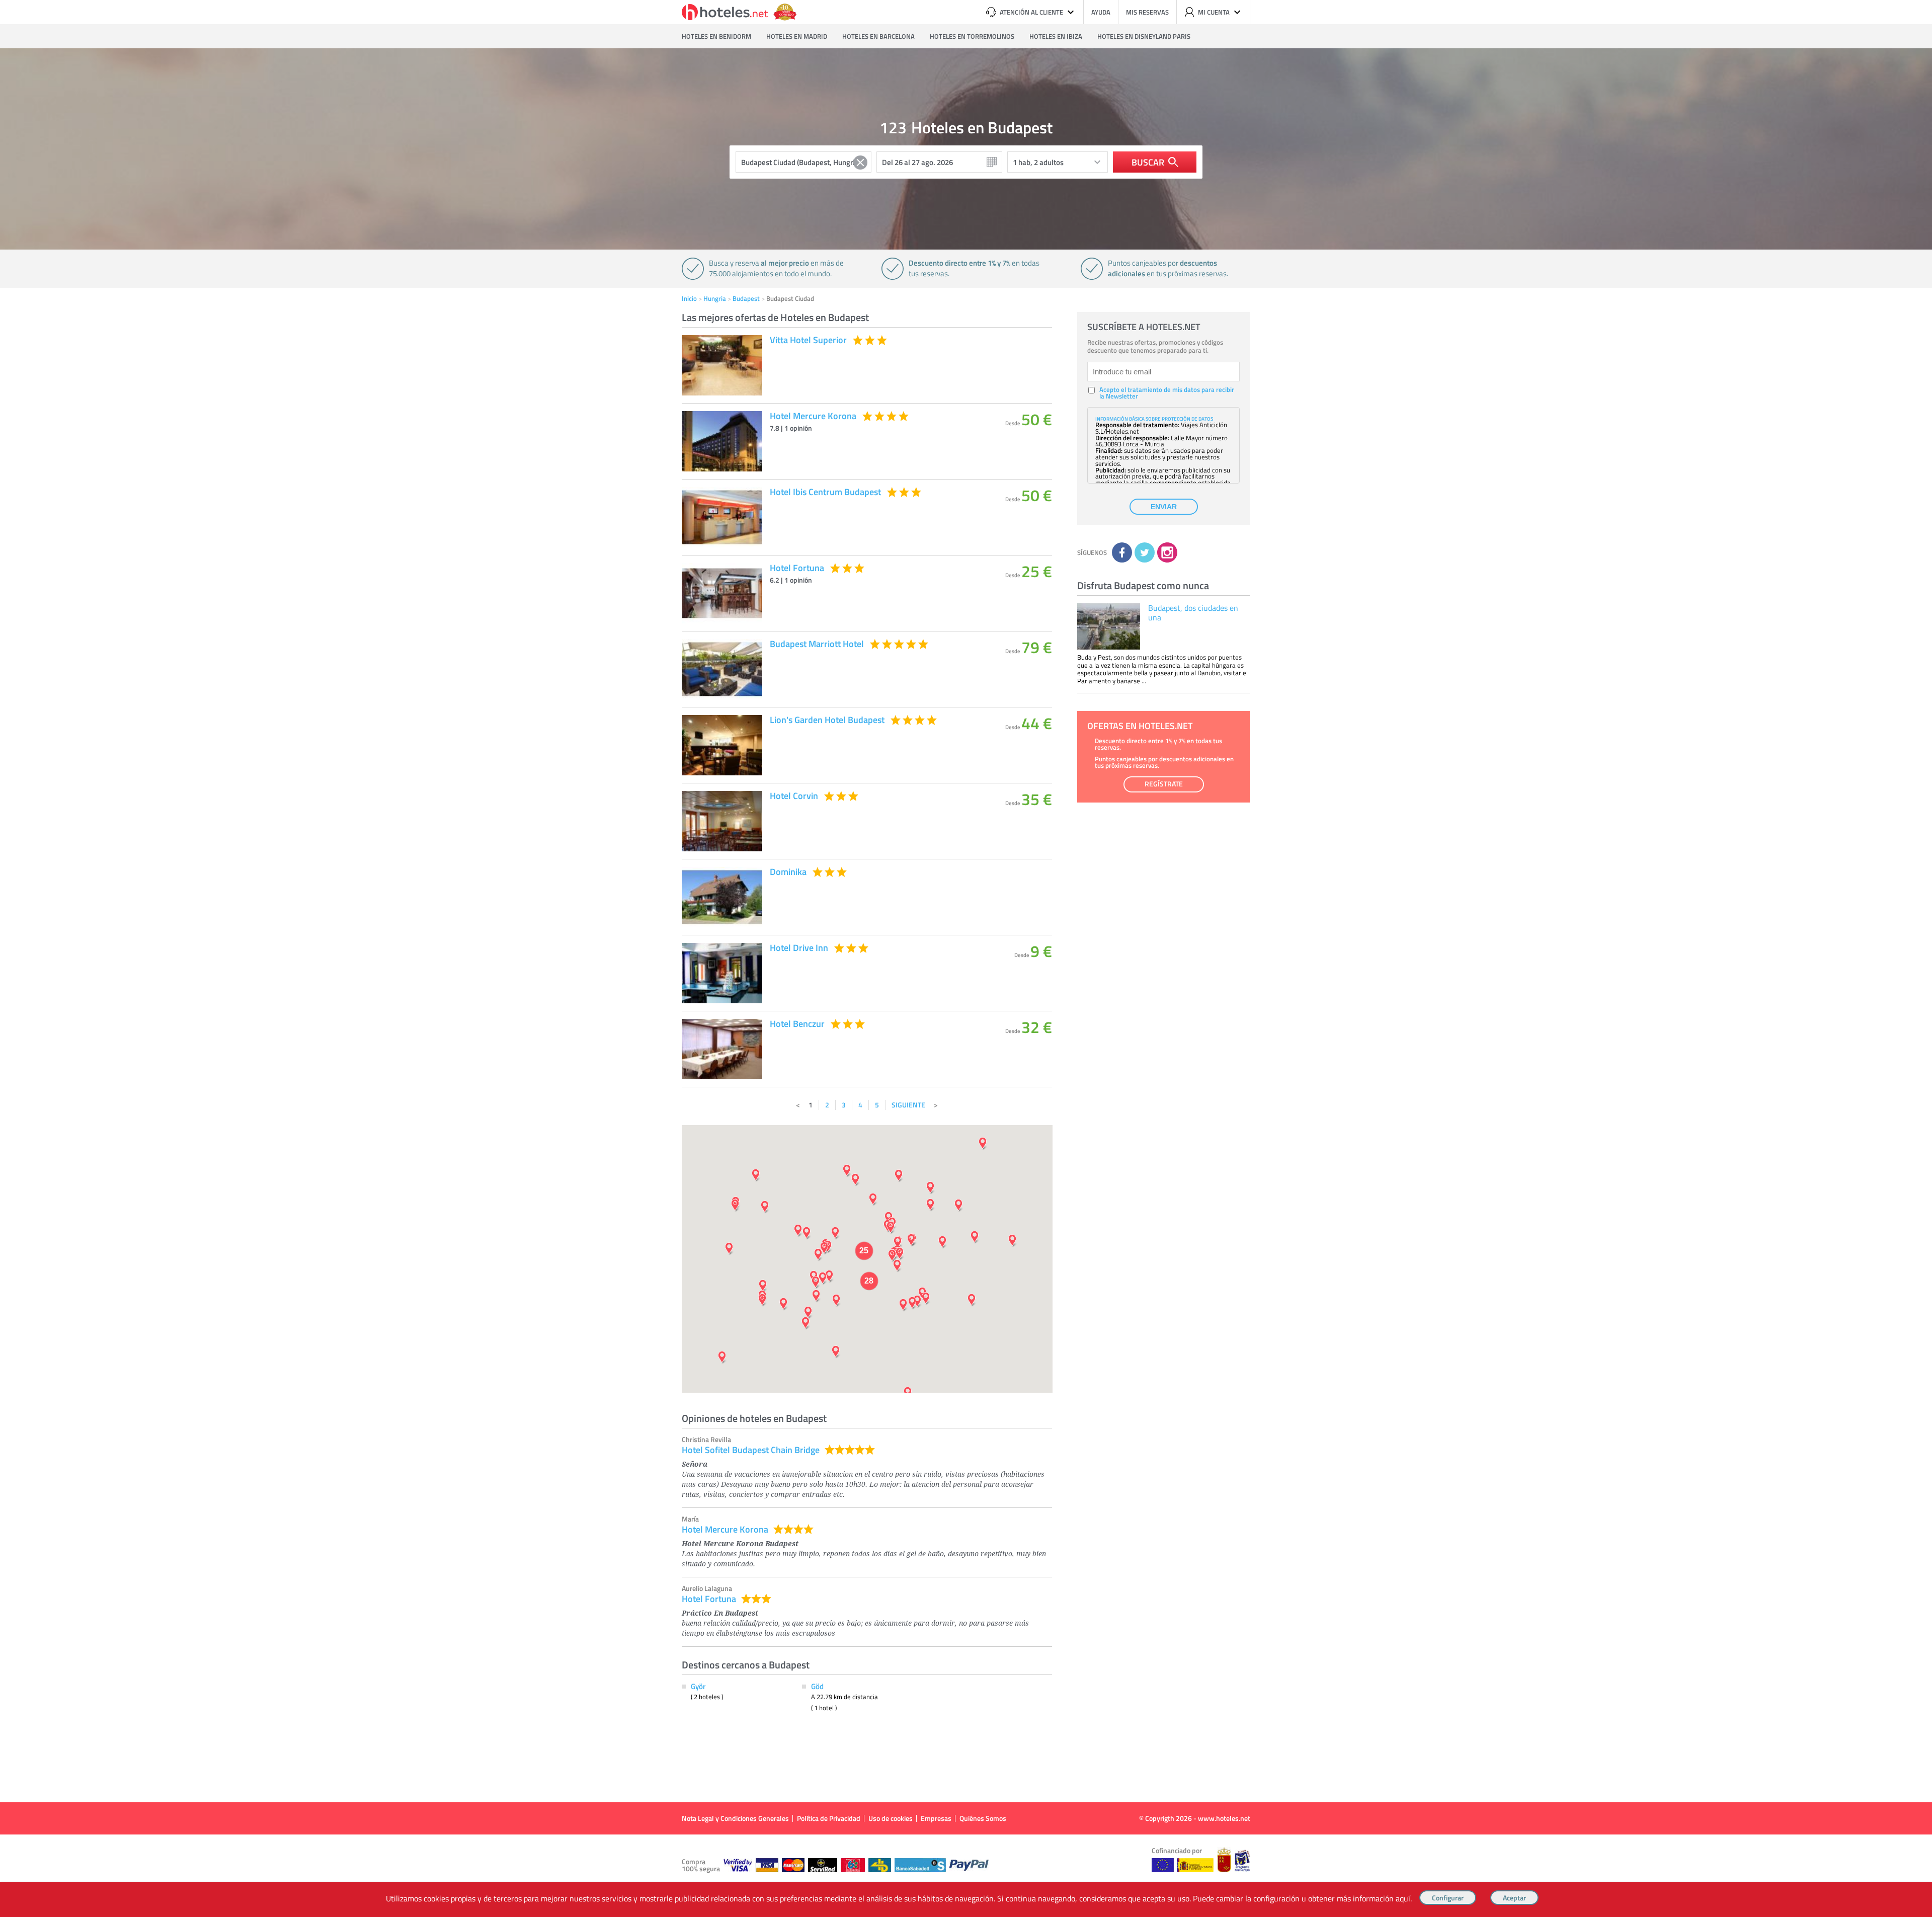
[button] (966, 958)
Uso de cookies (891, 1818)
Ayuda (1101, 12)
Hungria (715, 298)
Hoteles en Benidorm (716, 36)
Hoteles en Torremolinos (972, 36)
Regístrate (1164, 784)
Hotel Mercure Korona (725, 1529)
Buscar (1148, 162)
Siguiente (908, 1105)
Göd (817, 1686)
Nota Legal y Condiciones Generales (735, 1818)
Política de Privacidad (829, 1818)
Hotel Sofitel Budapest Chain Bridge (751, 1450)
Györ (698, 1686)
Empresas (936, 1818)
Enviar (1164, 507)
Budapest (746, 298)
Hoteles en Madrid (797, 36)
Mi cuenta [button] (1214, 12)
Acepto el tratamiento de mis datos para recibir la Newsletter (1167, 393)
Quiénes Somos (983, 1818)
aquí (1403, 1898)
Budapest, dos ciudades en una (1193, 613)
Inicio (689, 298)
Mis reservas (1147, 12)
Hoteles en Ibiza (1056, 36)
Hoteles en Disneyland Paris (1144, 36)
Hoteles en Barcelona (878, 36)
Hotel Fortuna (709, 1599)
